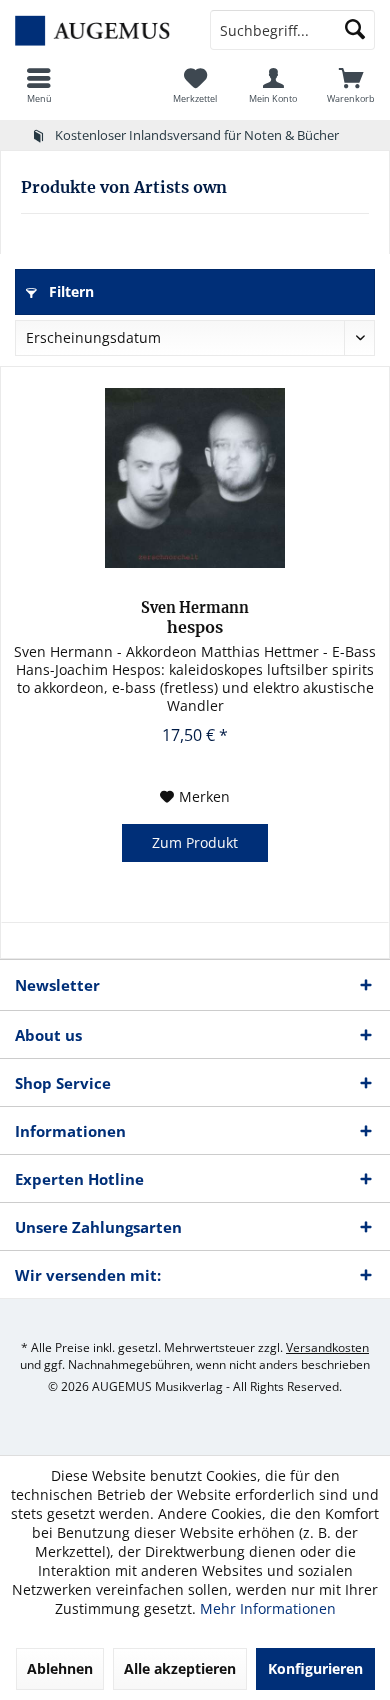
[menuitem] (39, 85)
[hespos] (195, 478)
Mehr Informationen (268, 1608)
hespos (195, 618)
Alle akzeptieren (180, 1668)
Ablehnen (60, 1668)
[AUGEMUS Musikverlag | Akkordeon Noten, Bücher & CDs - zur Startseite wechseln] (97, 30)
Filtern (69, 291)
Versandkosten (327, 1347)
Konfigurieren (315, 1668)
